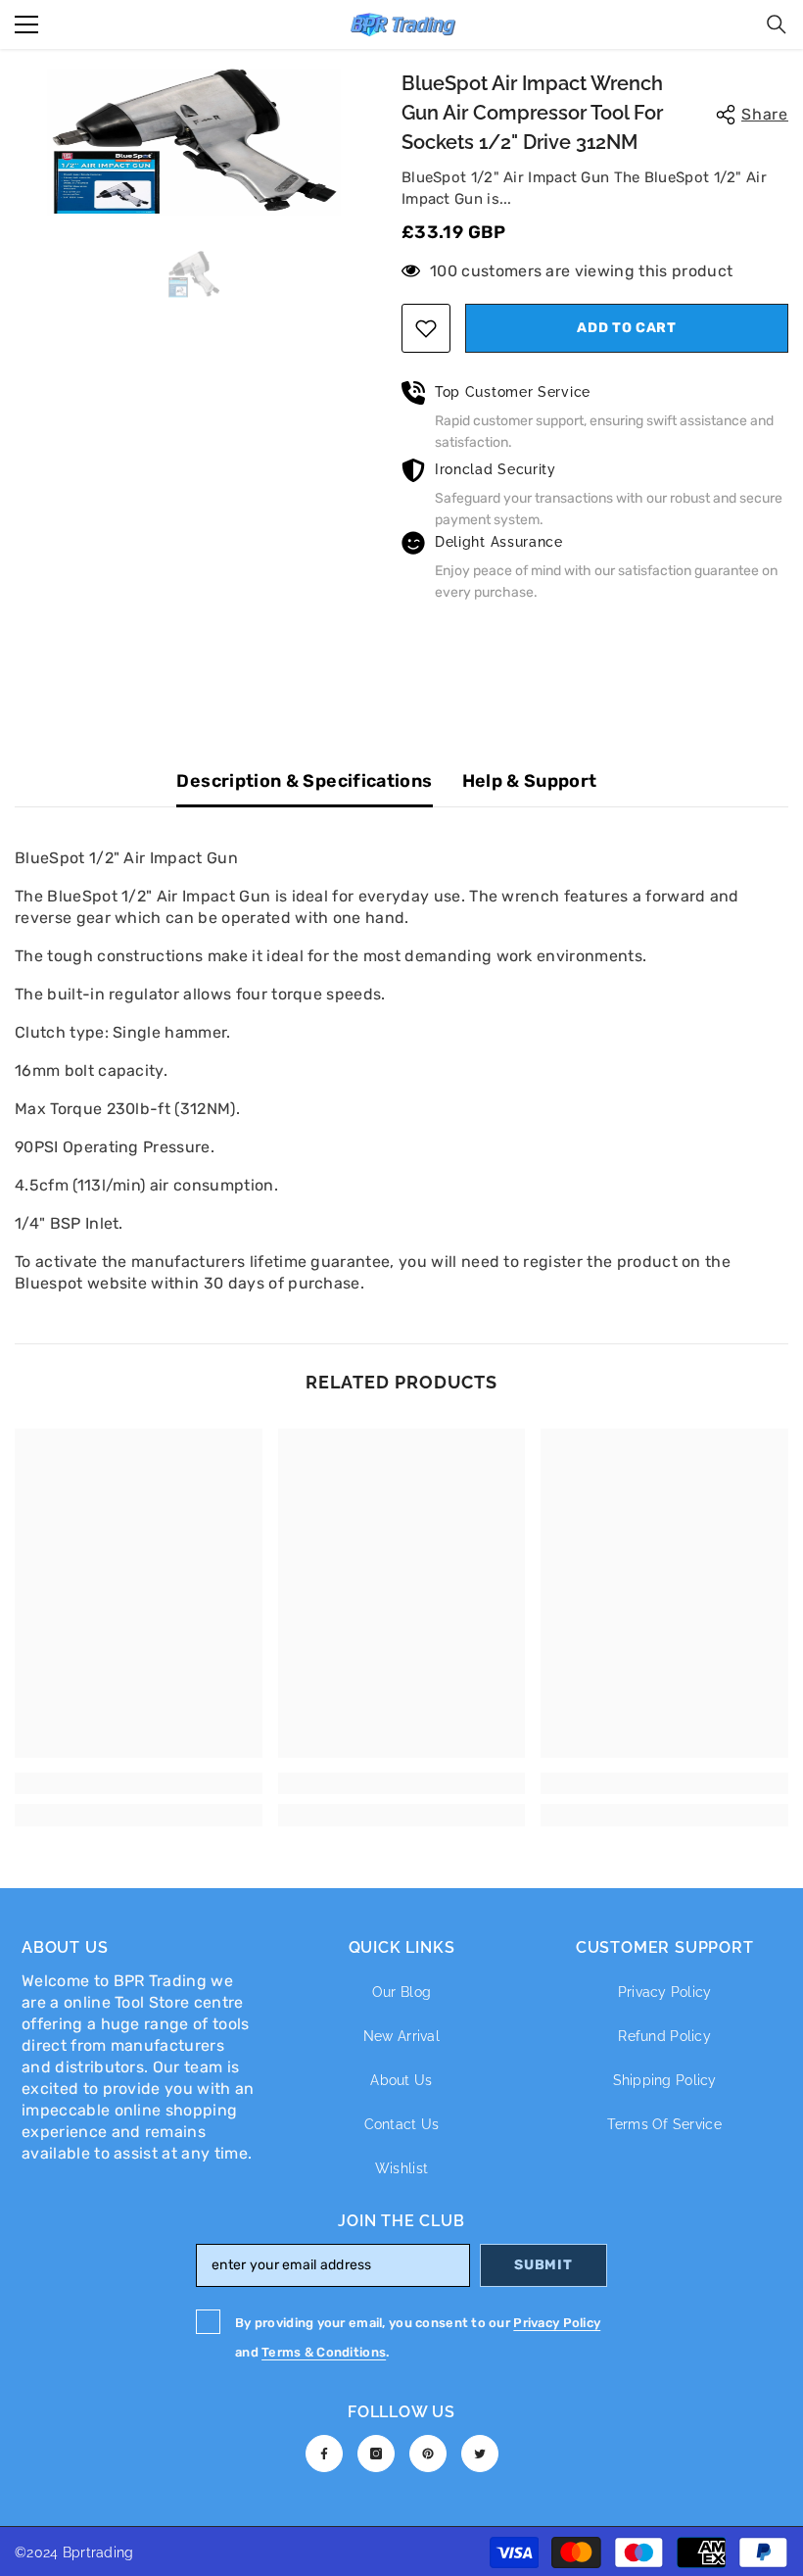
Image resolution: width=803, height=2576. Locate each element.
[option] (193, 142)
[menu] (26, 24)
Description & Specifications (304, 781)
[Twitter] (480, 2454)
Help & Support (530, 781)
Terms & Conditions (324, 2352)
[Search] (777, 24)
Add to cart (626, 328)
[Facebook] (324, 2454)
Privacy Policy (557, 2323)
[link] (139, 1783)
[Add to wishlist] (426, 328)
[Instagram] (376, 2454)
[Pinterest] (428, 2454)
